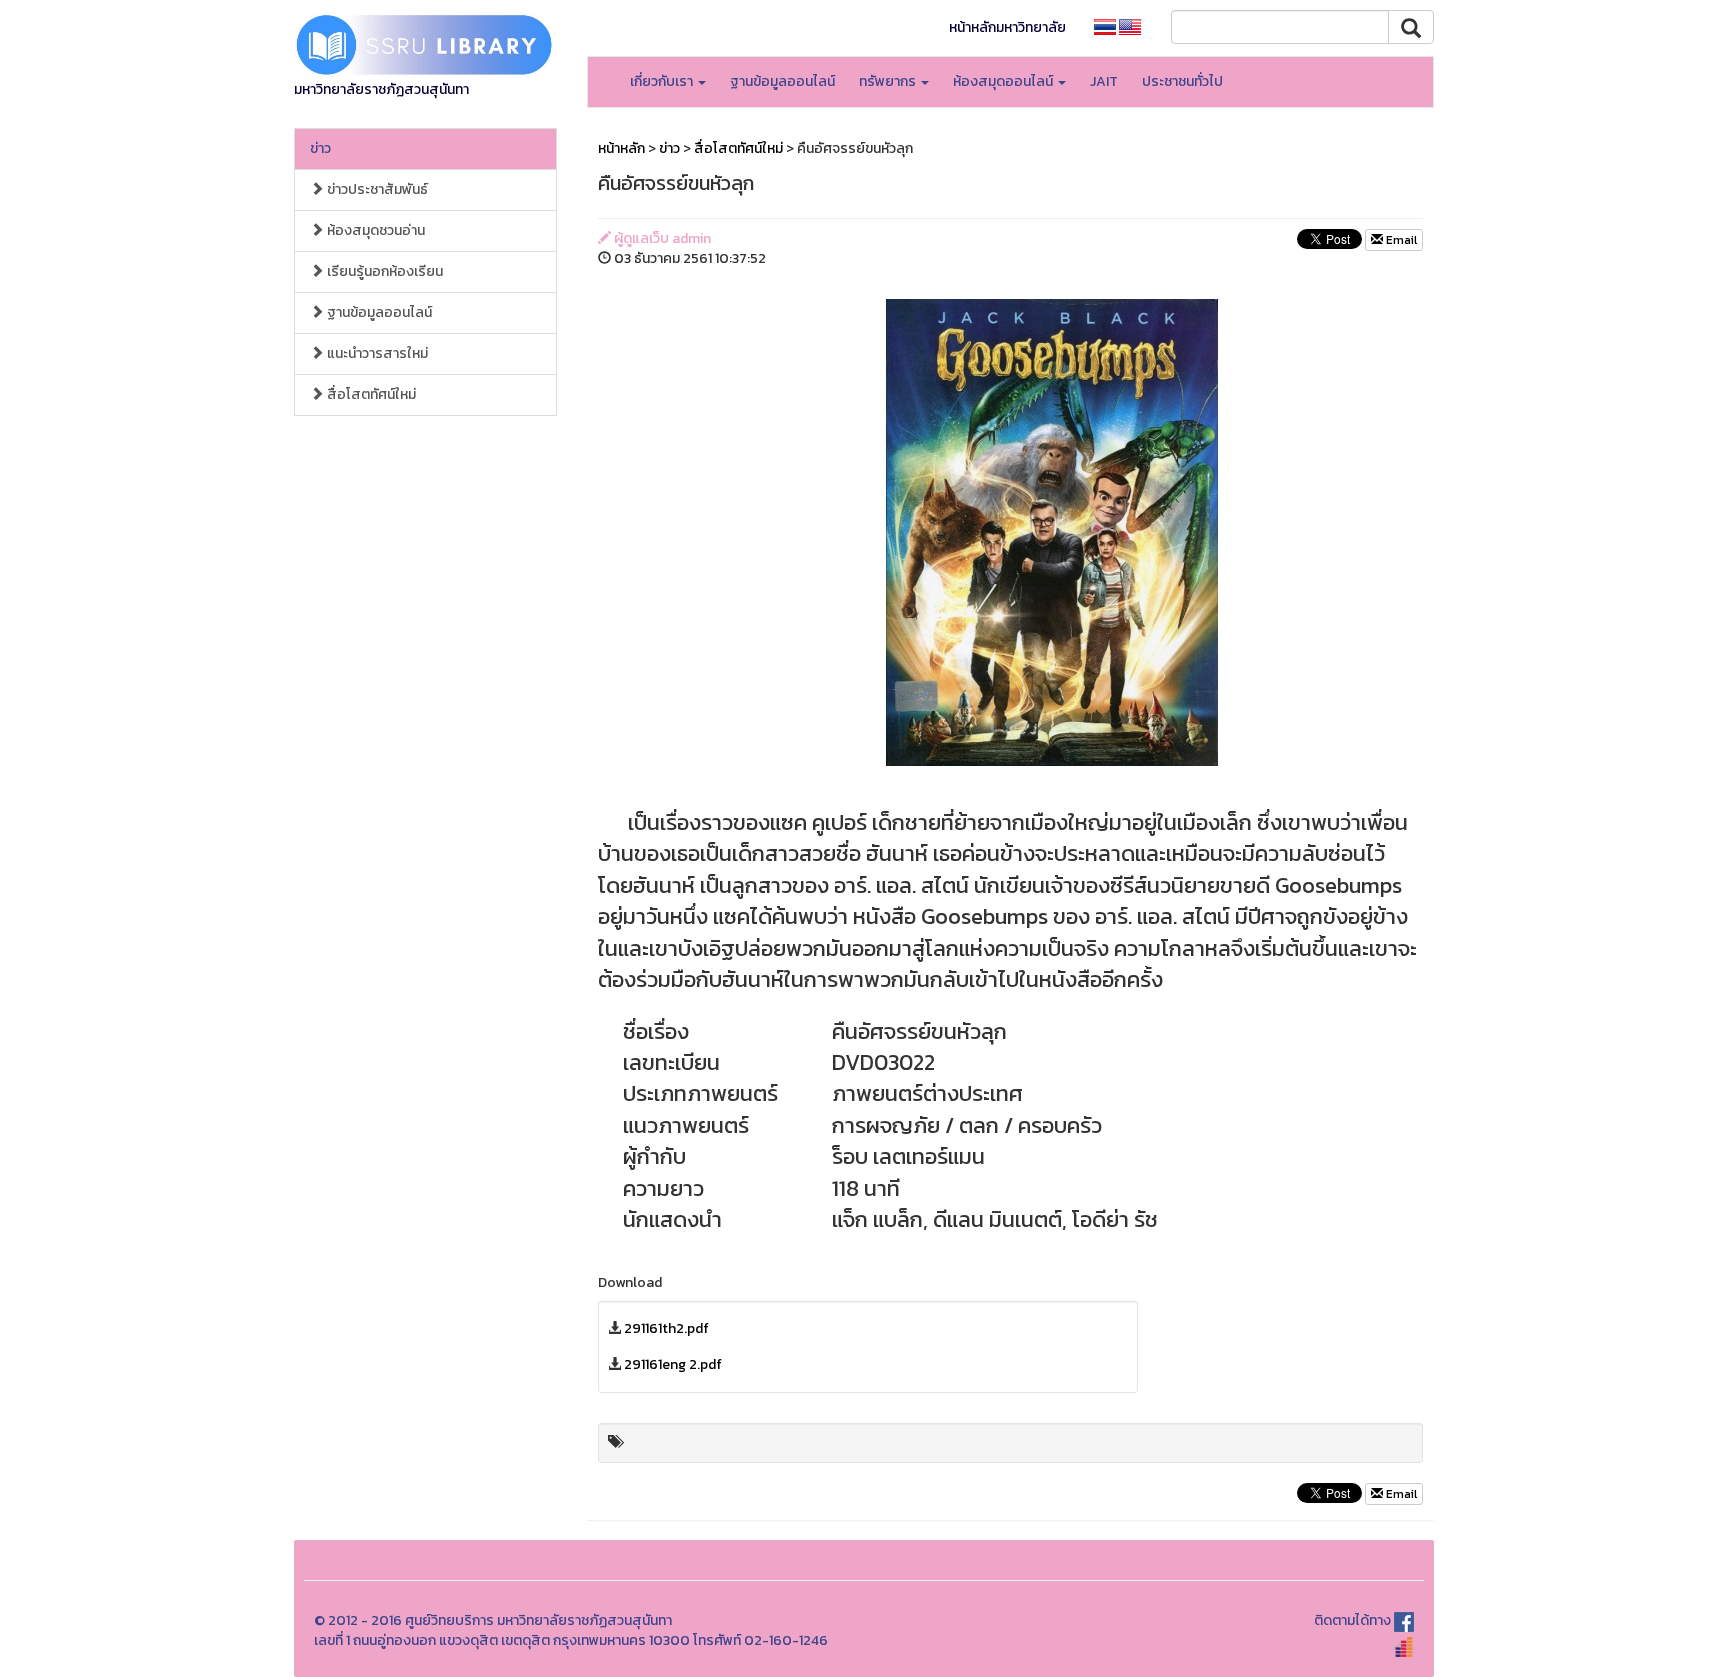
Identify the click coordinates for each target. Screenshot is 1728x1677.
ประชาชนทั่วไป (1182, 81)
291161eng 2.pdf (673, 1364)
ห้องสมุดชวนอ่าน (374, 230)
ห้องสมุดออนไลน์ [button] (1004, 81)
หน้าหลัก (621, 148)
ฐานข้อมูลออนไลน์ (782, 81)
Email (1400, 240)
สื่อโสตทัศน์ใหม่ (370, 394)
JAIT (1104, 81)
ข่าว (320, 148)
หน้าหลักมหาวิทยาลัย (1007, 27)
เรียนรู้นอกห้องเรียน (383, 271)
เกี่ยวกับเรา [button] (663, 81)
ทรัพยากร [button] (889, 81)
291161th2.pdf (666, 1328)
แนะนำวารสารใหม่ (376, 353)
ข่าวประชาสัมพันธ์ (376, 189)
